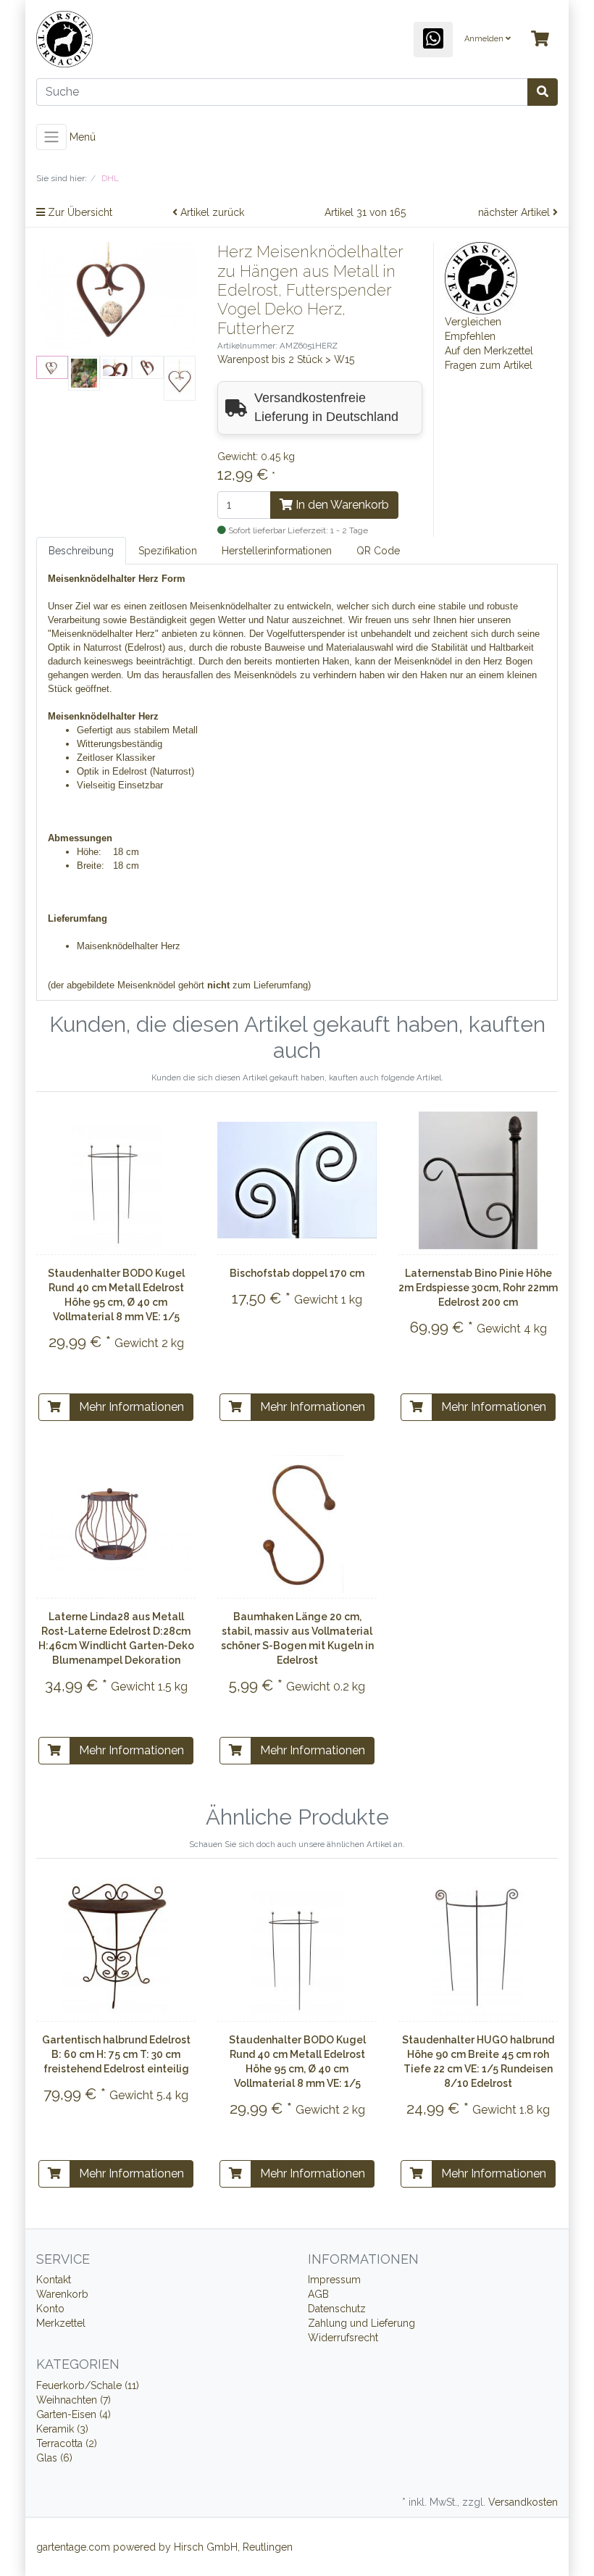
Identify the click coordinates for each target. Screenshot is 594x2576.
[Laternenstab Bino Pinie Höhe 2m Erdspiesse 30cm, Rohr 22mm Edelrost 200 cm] (478, 1180)
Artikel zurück (211, 212)
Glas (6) (54, 2458)
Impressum (334, 2280)
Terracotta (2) (67, 2443)
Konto (50, 2309)
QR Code (378, 551)
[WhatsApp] (433, 39)
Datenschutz (337, 2309)
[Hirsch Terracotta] (481, 278)
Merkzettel (61, 2323)
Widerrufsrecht (343, 2338)
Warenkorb (62, 2294)
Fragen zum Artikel (489, 365)
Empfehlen (470, 336)
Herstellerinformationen (277, 551)
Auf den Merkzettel (489, 351)
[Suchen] (543, 92)
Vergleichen (473, 322)
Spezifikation (168, 551)
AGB (318, 2294)
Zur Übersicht (79, 212)
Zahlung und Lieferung (361, 2323)
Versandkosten (523, 2502)
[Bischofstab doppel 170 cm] (297, 1180)
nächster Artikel (515, 212)
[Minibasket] (540, 39)
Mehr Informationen (131, 1407)
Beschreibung (81, 551)
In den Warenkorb (341, 505)
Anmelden (485, 39)
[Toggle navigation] (51, 137)
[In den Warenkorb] (54, 1407)
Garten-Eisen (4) (74, 2414)
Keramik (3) (62, 2429)
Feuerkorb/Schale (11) (88, 2385)
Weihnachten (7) (74, 2400)
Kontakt (54, 2280)
